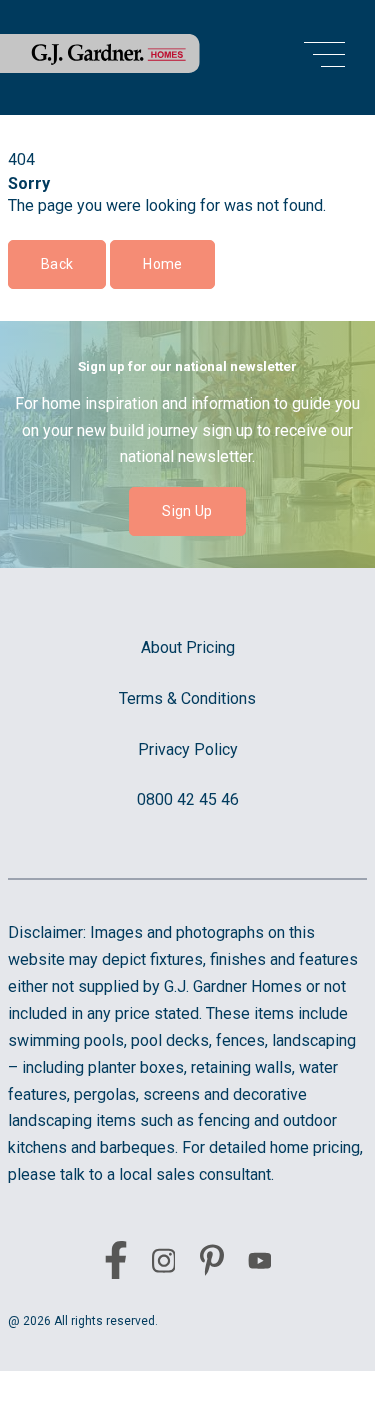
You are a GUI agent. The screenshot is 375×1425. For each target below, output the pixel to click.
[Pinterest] (212, 1264)
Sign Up (187, 511)
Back (57, 264)
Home (162, 264)
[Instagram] (164, 1264)
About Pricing (188, 647)
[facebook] (116, 1264)
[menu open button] (324, 57)
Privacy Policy (188, 749)
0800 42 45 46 (188, 799)
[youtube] (260, 1264)
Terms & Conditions (187, 698)
